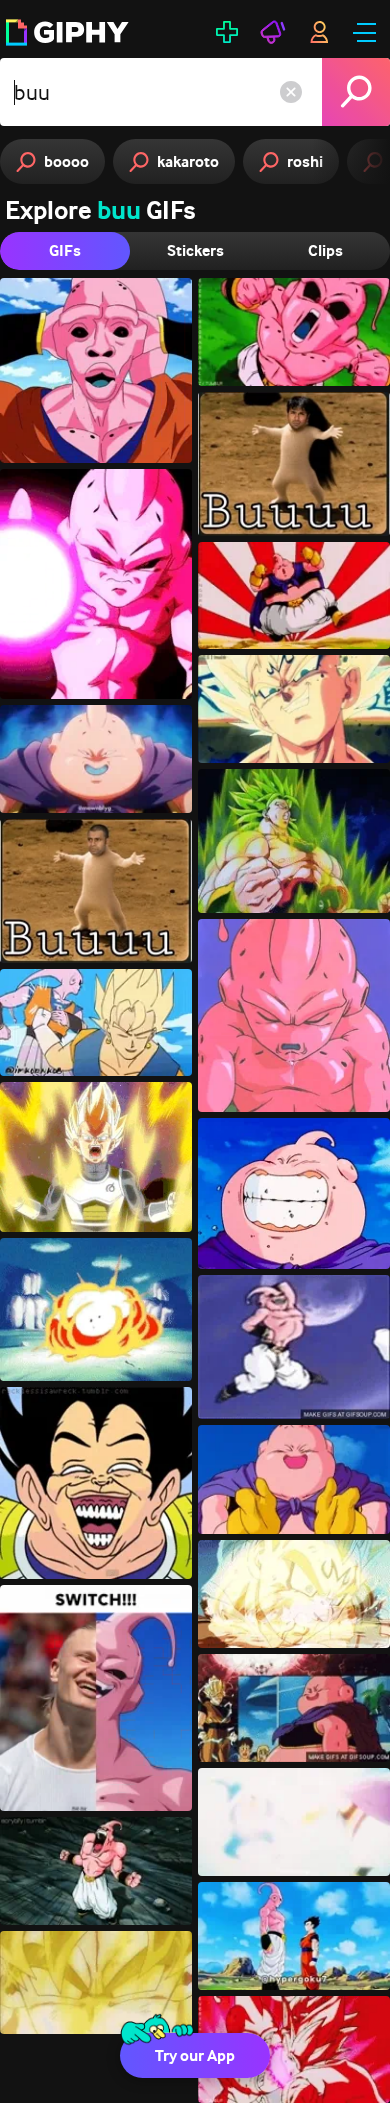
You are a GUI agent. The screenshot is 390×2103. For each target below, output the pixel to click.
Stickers (195, 250)
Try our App (195, 2055)
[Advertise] (273, 32)
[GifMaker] (227, 32)
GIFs (65, 250)
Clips (325, 250)
